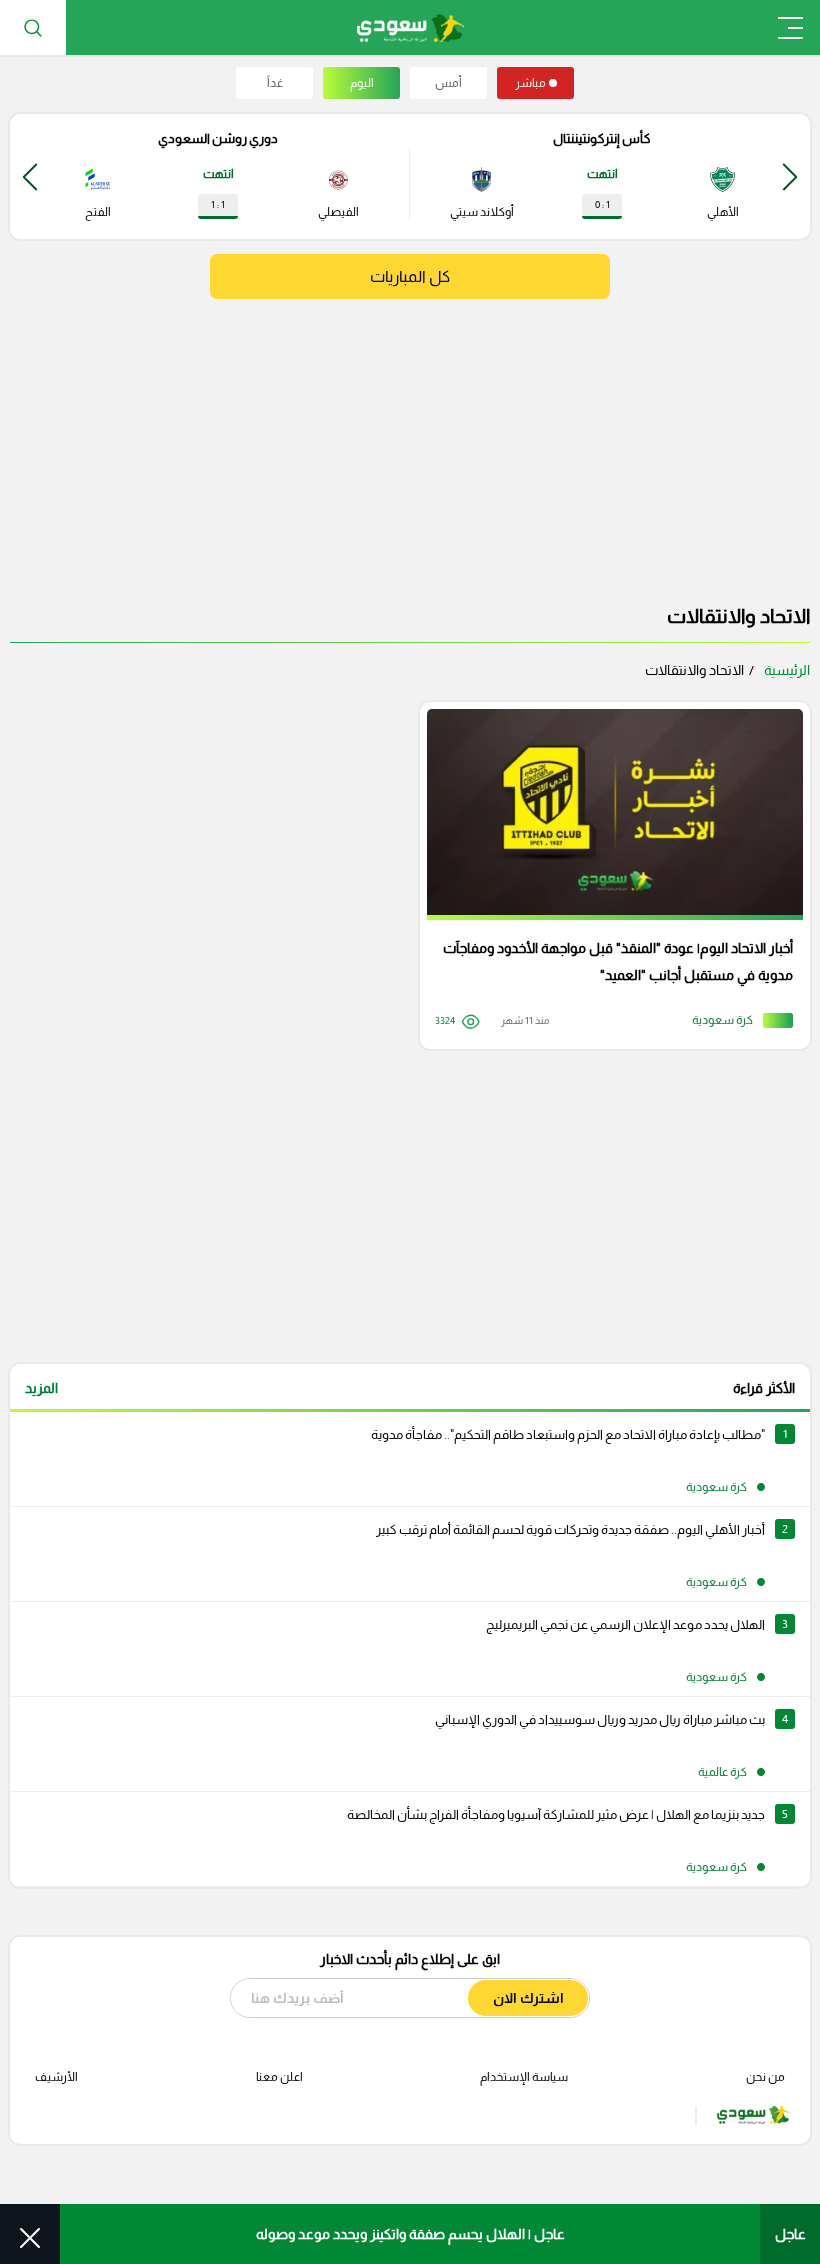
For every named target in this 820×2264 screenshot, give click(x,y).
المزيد (41, 1388)
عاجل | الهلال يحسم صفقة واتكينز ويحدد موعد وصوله (410, 2234)
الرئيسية (787, 670)
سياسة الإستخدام (524, 2077)
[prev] (790, 176)
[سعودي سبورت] (410, 27)
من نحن (765, 2077)
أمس (448, 83)
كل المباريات (410, 276)
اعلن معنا (279, 2077)
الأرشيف (56, 2077)
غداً (275, 83)
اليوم (362, 83)
